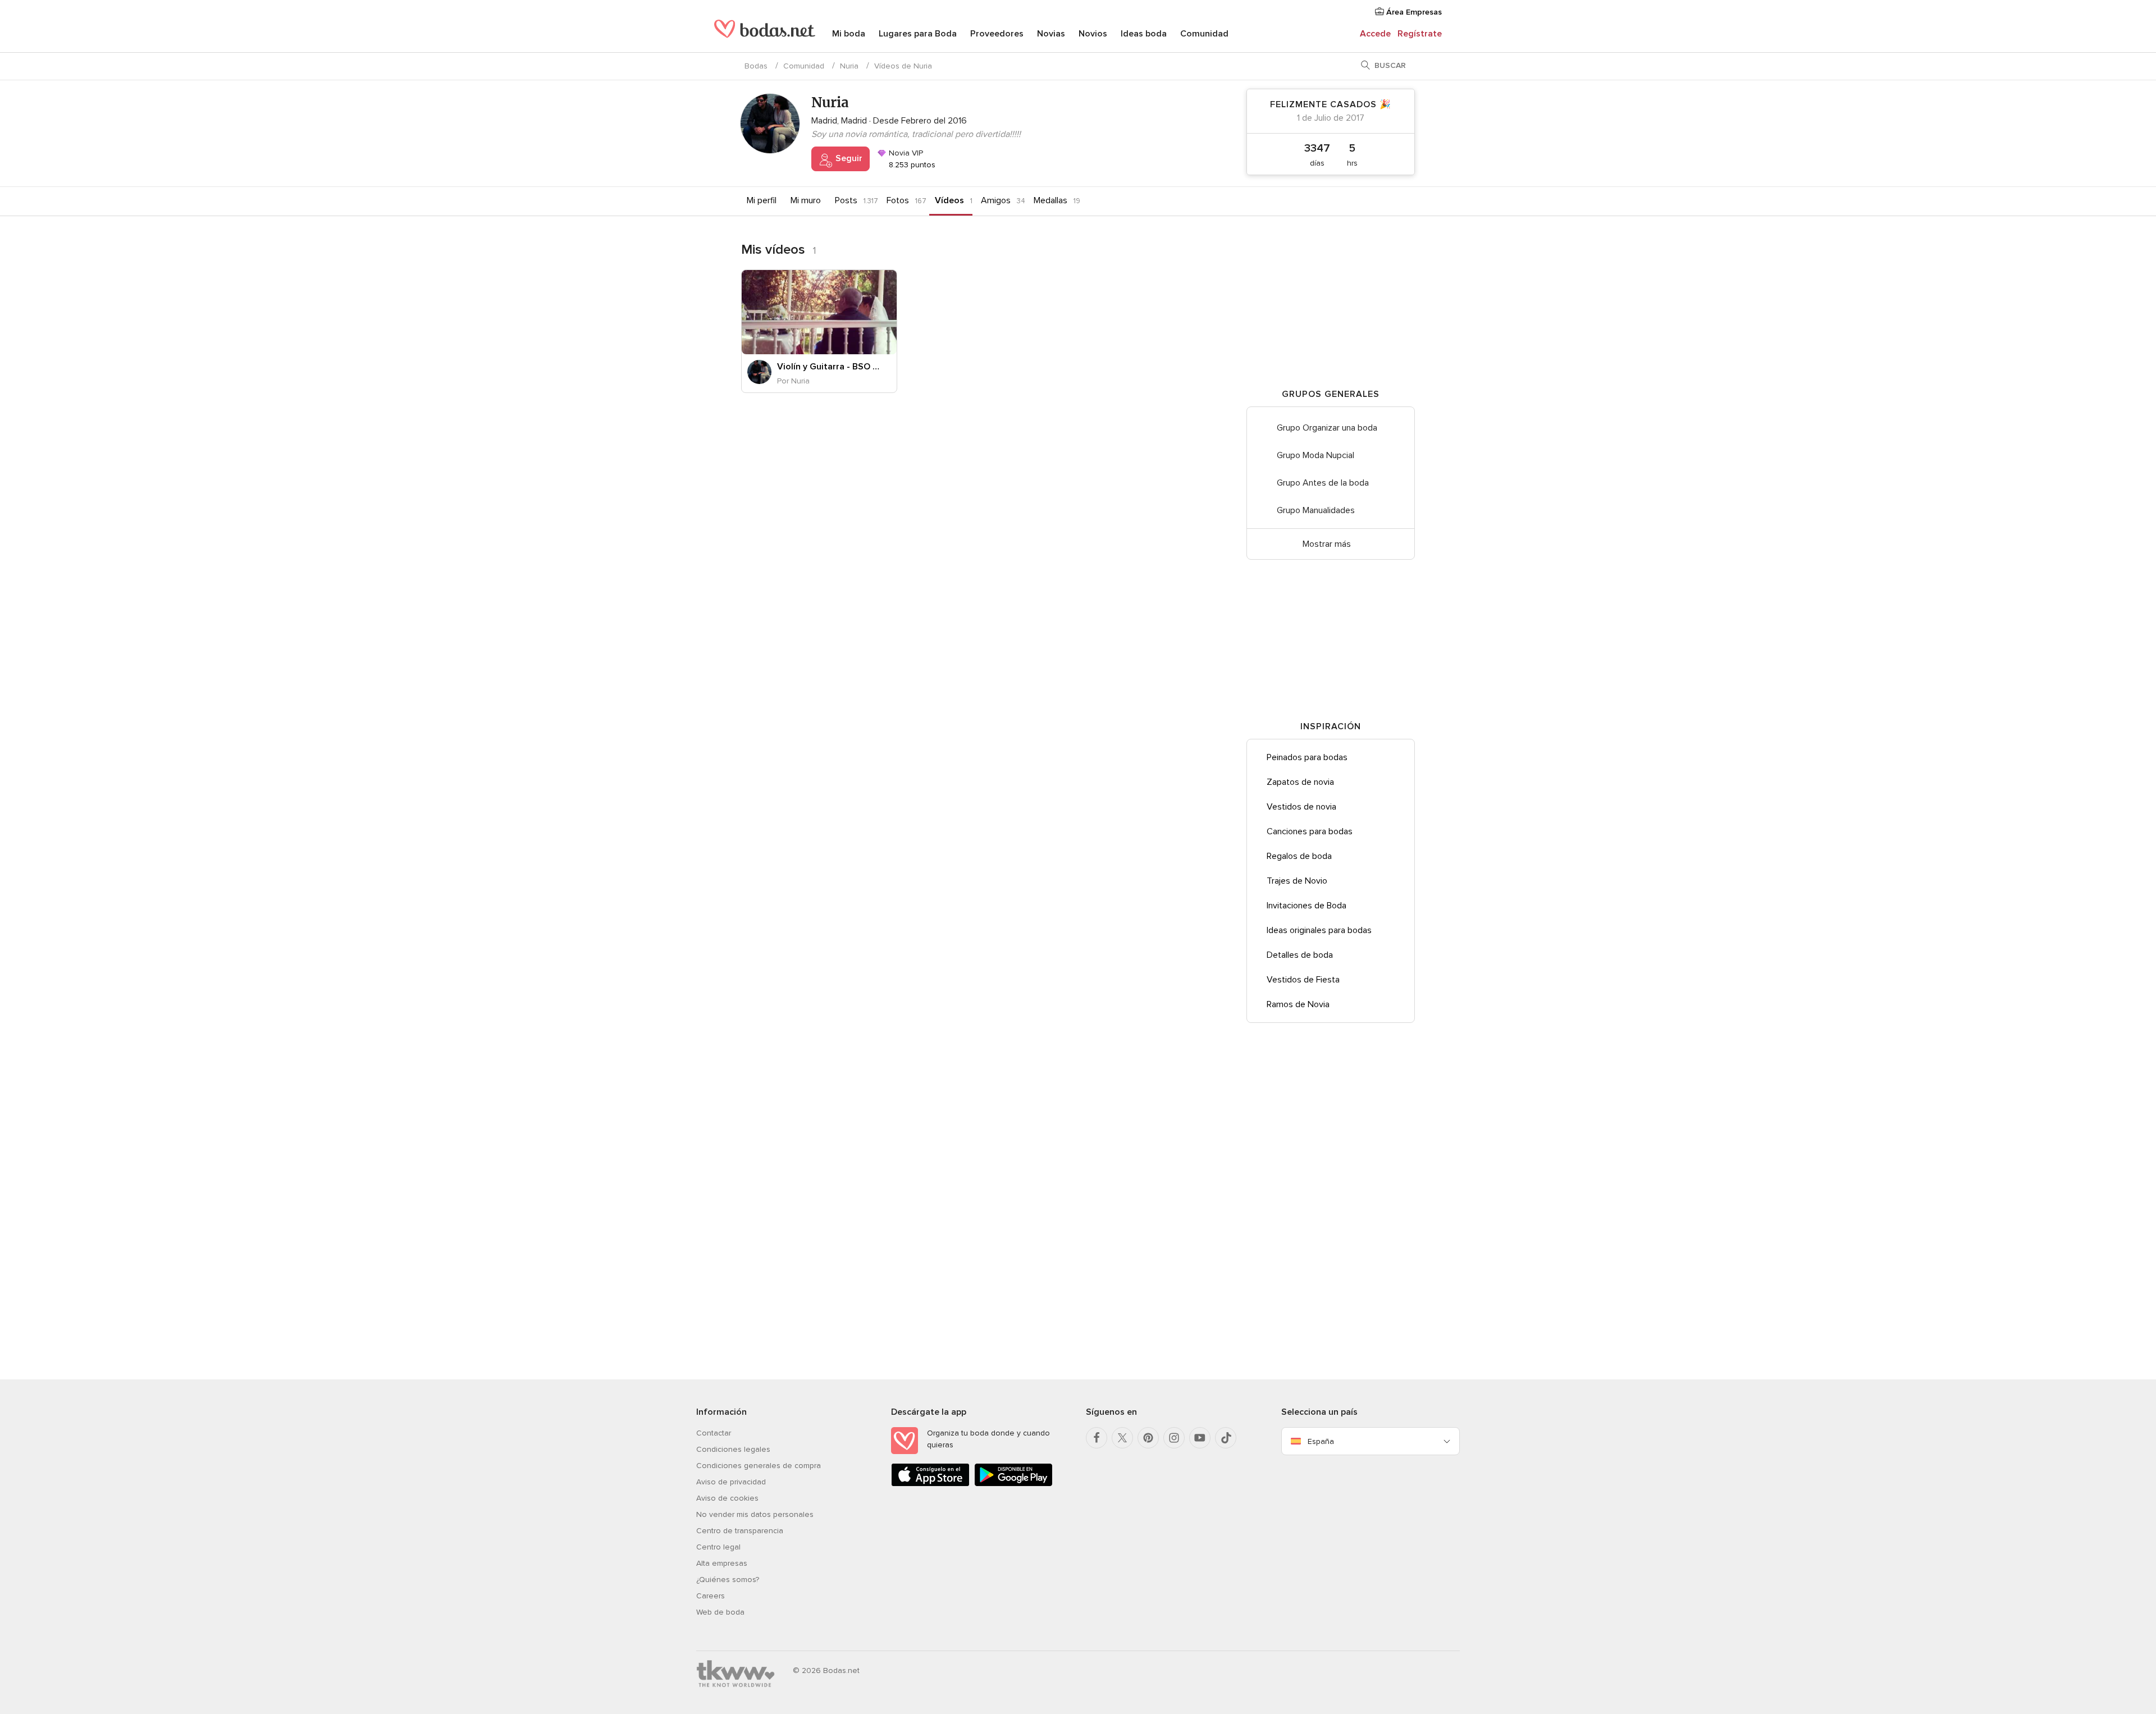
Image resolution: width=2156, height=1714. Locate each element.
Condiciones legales (733, 1449)
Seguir (848, 158)
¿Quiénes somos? (728, 1580)
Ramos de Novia (1298, 1004)
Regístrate (1420, 34)
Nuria (849, 66)
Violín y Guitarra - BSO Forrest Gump (828, 367)
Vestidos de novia (1301, 807)
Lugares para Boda (918, 34)
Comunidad (1204, 34)
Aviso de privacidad (731, 1482)
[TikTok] (1226, 1438)
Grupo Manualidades (1316, 510)
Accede (1375, 34)
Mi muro (806, 200)
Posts (846, 200)
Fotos (898, 200)
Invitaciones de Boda (1307, 906)
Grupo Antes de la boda (1323, 483)
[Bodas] (765, 34)
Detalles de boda (1300, 955)
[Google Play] (1013, 1484)
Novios (1093, 34)
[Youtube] (1200, 1438)
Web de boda (720, 1612)
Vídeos (949, 200)
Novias (1051, 34)
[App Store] (930, 1484)
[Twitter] (1122, 1438)
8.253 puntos (911, 165)
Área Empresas (1413, 12)
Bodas (756, 66)
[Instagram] (1174, 1438)
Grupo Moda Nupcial (1315, 455)
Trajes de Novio (1297, 881)
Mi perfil (762, 200)
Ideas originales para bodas (1319, 930)
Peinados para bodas (1307, 757)
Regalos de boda (1299, 856)
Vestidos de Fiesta (1303, 980)
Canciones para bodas (1310, 831)
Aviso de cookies (727, 1498)
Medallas (1050, 200)
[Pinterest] (1148, 1438)
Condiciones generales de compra (759, 1466)
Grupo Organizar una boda (1327, 428)
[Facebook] (1097, 1438)
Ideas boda (1144, 34)
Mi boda (849, 34)
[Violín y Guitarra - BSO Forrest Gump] (819, 312)
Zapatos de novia (1300, 782)
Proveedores (997, 34)
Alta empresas (722, 1563)
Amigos (996, 200)
